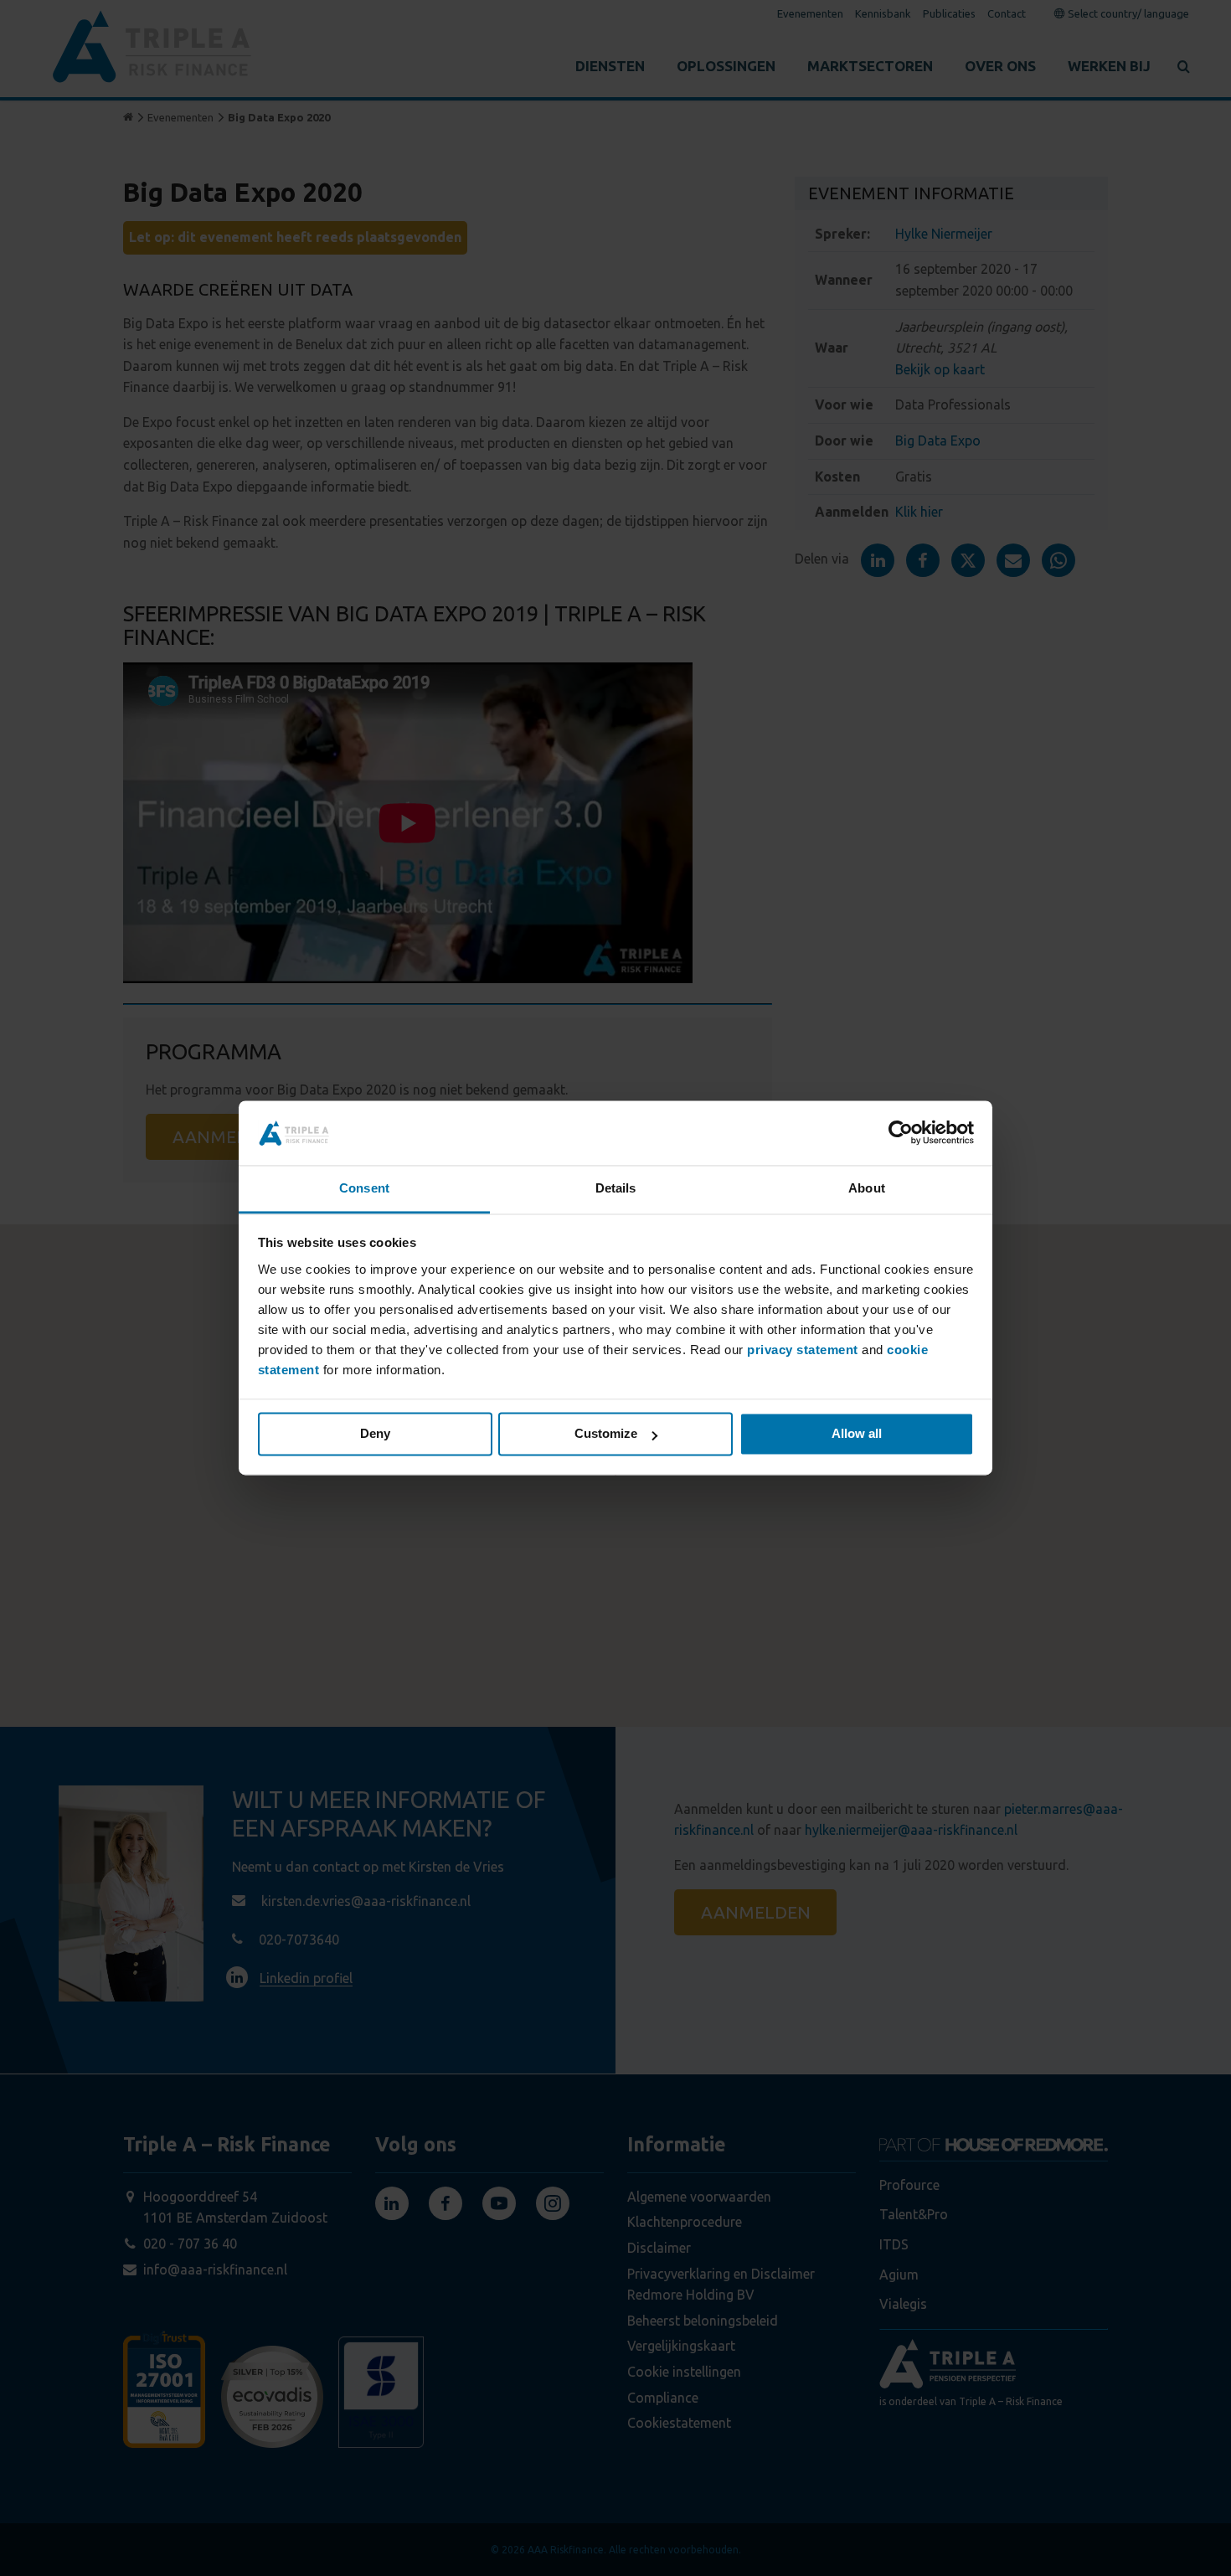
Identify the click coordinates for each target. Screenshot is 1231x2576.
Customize (606, 1434)
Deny (375, 1434)
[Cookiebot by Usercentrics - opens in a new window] (901, 1133)
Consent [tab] (364, 1188)
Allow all (857, 1434)
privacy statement (803, 1350)
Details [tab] (616, 1188)
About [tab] (867, 1188)
